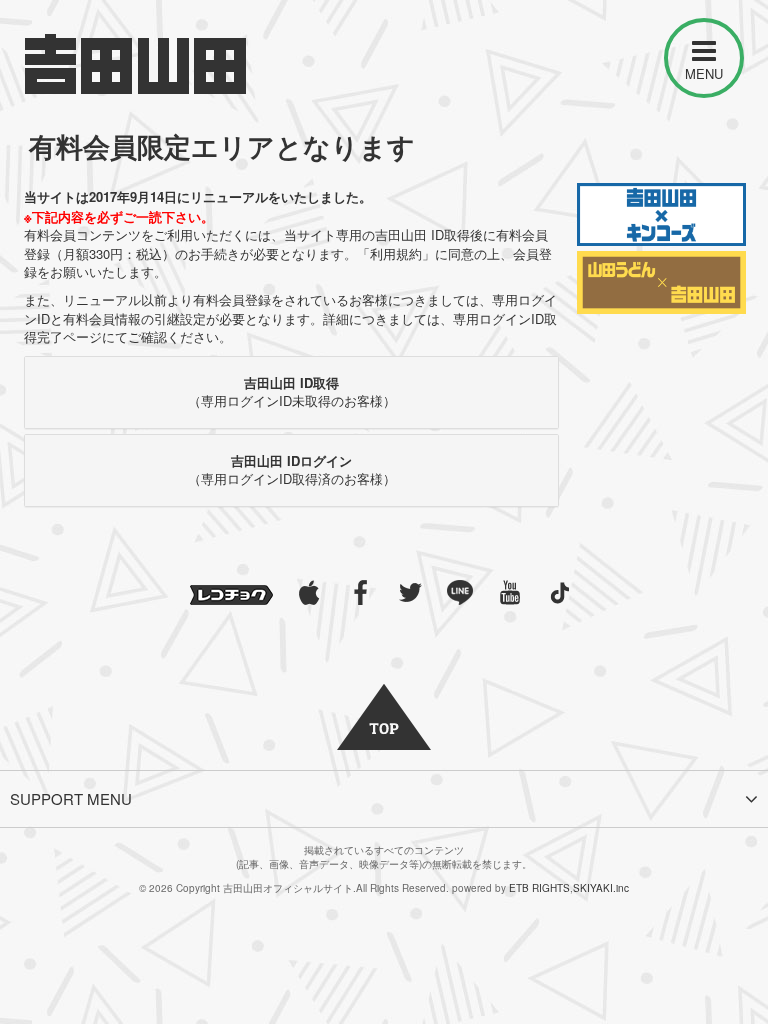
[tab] (291, 392)
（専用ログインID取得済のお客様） (292, 470)
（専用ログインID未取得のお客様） (292, 392)
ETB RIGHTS (539, 888)
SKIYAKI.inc (601, 888)
